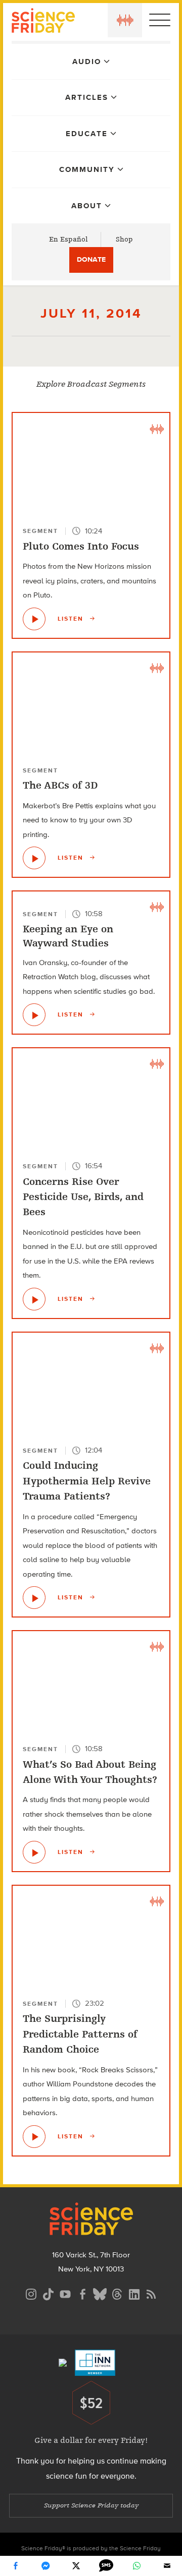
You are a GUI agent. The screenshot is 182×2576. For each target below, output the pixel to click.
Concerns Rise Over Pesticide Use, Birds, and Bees (83, 1197)
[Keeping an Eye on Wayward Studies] (34, 1015)
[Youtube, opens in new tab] (65, 2293)
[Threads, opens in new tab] (117, 2293)
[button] (125, 20)
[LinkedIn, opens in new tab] (134, 2293)
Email (167, 2566)
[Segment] (157, 428)
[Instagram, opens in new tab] (31, 2293)
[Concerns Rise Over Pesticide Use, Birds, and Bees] (34, 1299)
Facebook (15, 2566)
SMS (106, 2566)
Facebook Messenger (45, 2566)
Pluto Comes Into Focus (81, 546)
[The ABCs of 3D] (34, 858)
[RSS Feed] (151, 2293)
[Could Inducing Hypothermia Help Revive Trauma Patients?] (34, 1598)
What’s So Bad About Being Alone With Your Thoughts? (90, 1772)
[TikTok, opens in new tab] (48, 2293)
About (87, 206)
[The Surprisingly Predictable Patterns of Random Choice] (34, 2137)
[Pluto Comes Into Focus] (34, 619)
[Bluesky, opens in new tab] (100, 2293)
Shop (124, 239)
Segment (40, 531)
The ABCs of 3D (60, 785)
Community (87, 169)
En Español (69, 239)
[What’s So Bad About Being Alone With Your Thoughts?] (34, 1852)
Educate (87, 134)
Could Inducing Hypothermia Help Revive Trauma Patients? (87, 1481)
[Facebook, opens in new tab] (82, 2293)
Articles (87, 97)
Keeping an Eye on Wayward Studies (68, 936)
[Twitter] (76, 2566)
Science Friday (43, 22)
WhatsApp (136, 2566)
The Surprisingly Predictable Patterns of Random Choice (80, 2034)
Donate (91, 259)
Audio (87, 62)
